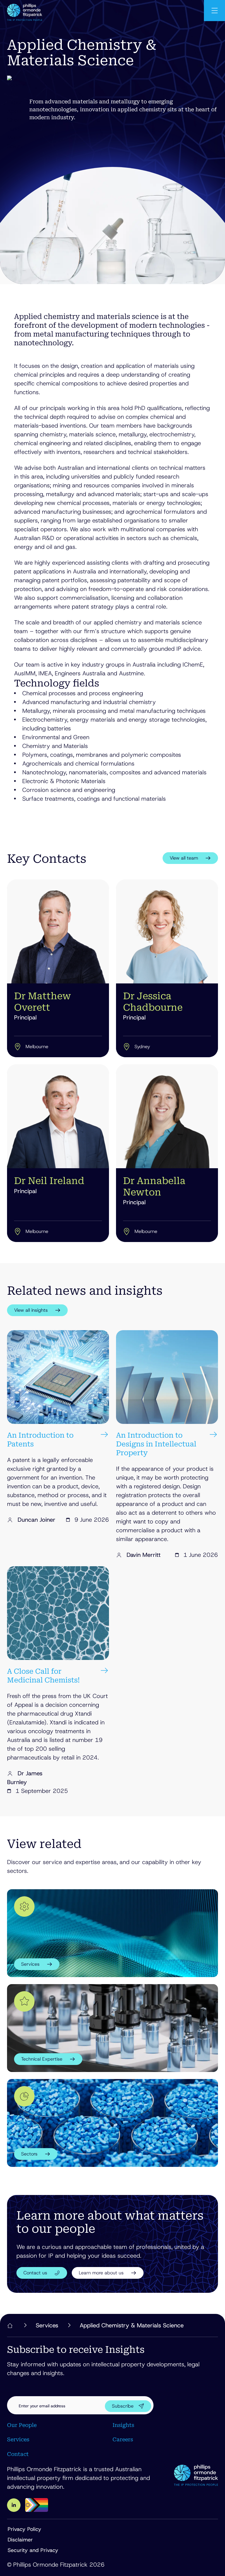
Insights (123, 2425)
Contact (18, 2454)
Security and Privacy (33, 2550)
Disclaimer (20, 2540)
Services (18, 2439)
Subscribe (123, 2406)
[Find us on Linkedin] (14, 2505)
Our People (22, 2425)
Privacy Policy (24, 2529)
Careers (123, 2439)
